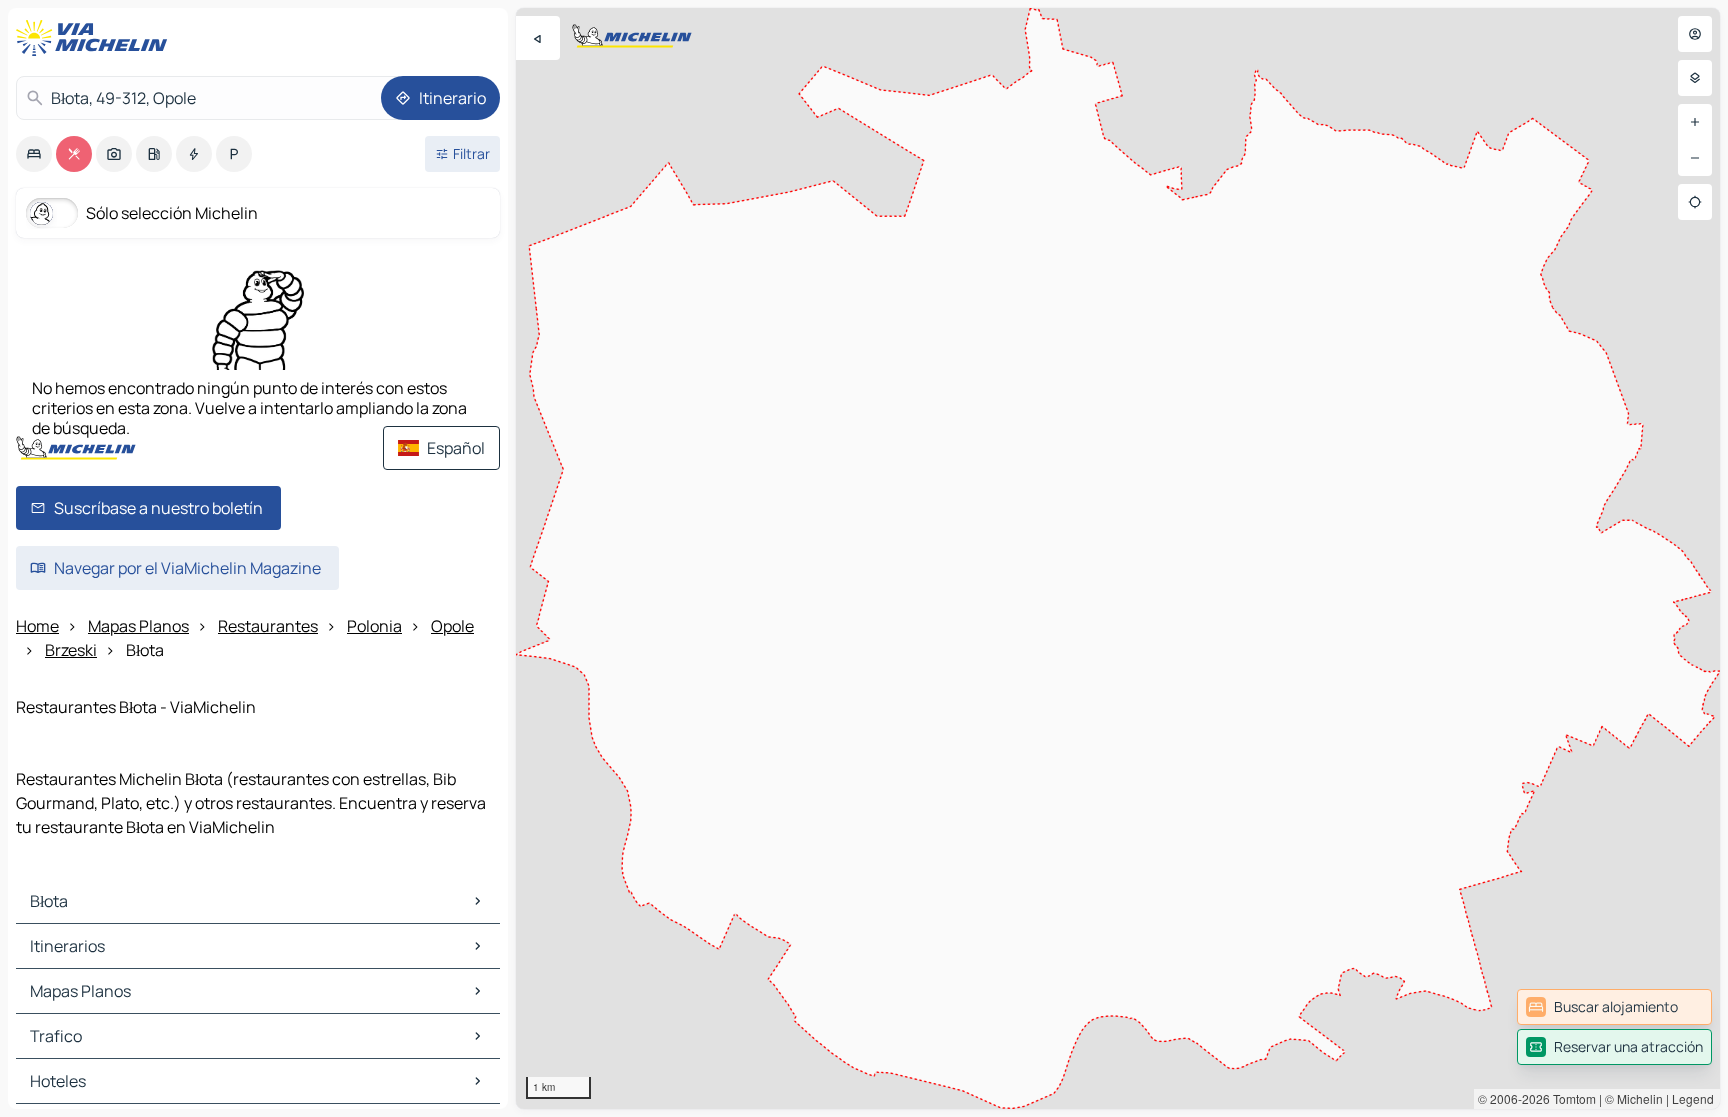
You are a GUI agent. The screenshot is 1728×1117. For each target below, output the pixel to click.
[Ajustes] (1695, 78)
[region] (1118, 558)
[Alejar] (1695, 158)
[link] (1614, 1007)
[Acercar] (1695, 122)
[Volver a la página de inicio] (96, 38)
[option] (34, 154)
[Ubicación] (1695, 202)
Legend (1693, 1098)
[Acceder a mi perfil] (1695, 34)
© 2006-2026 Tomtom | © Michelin (1570, 1098)
